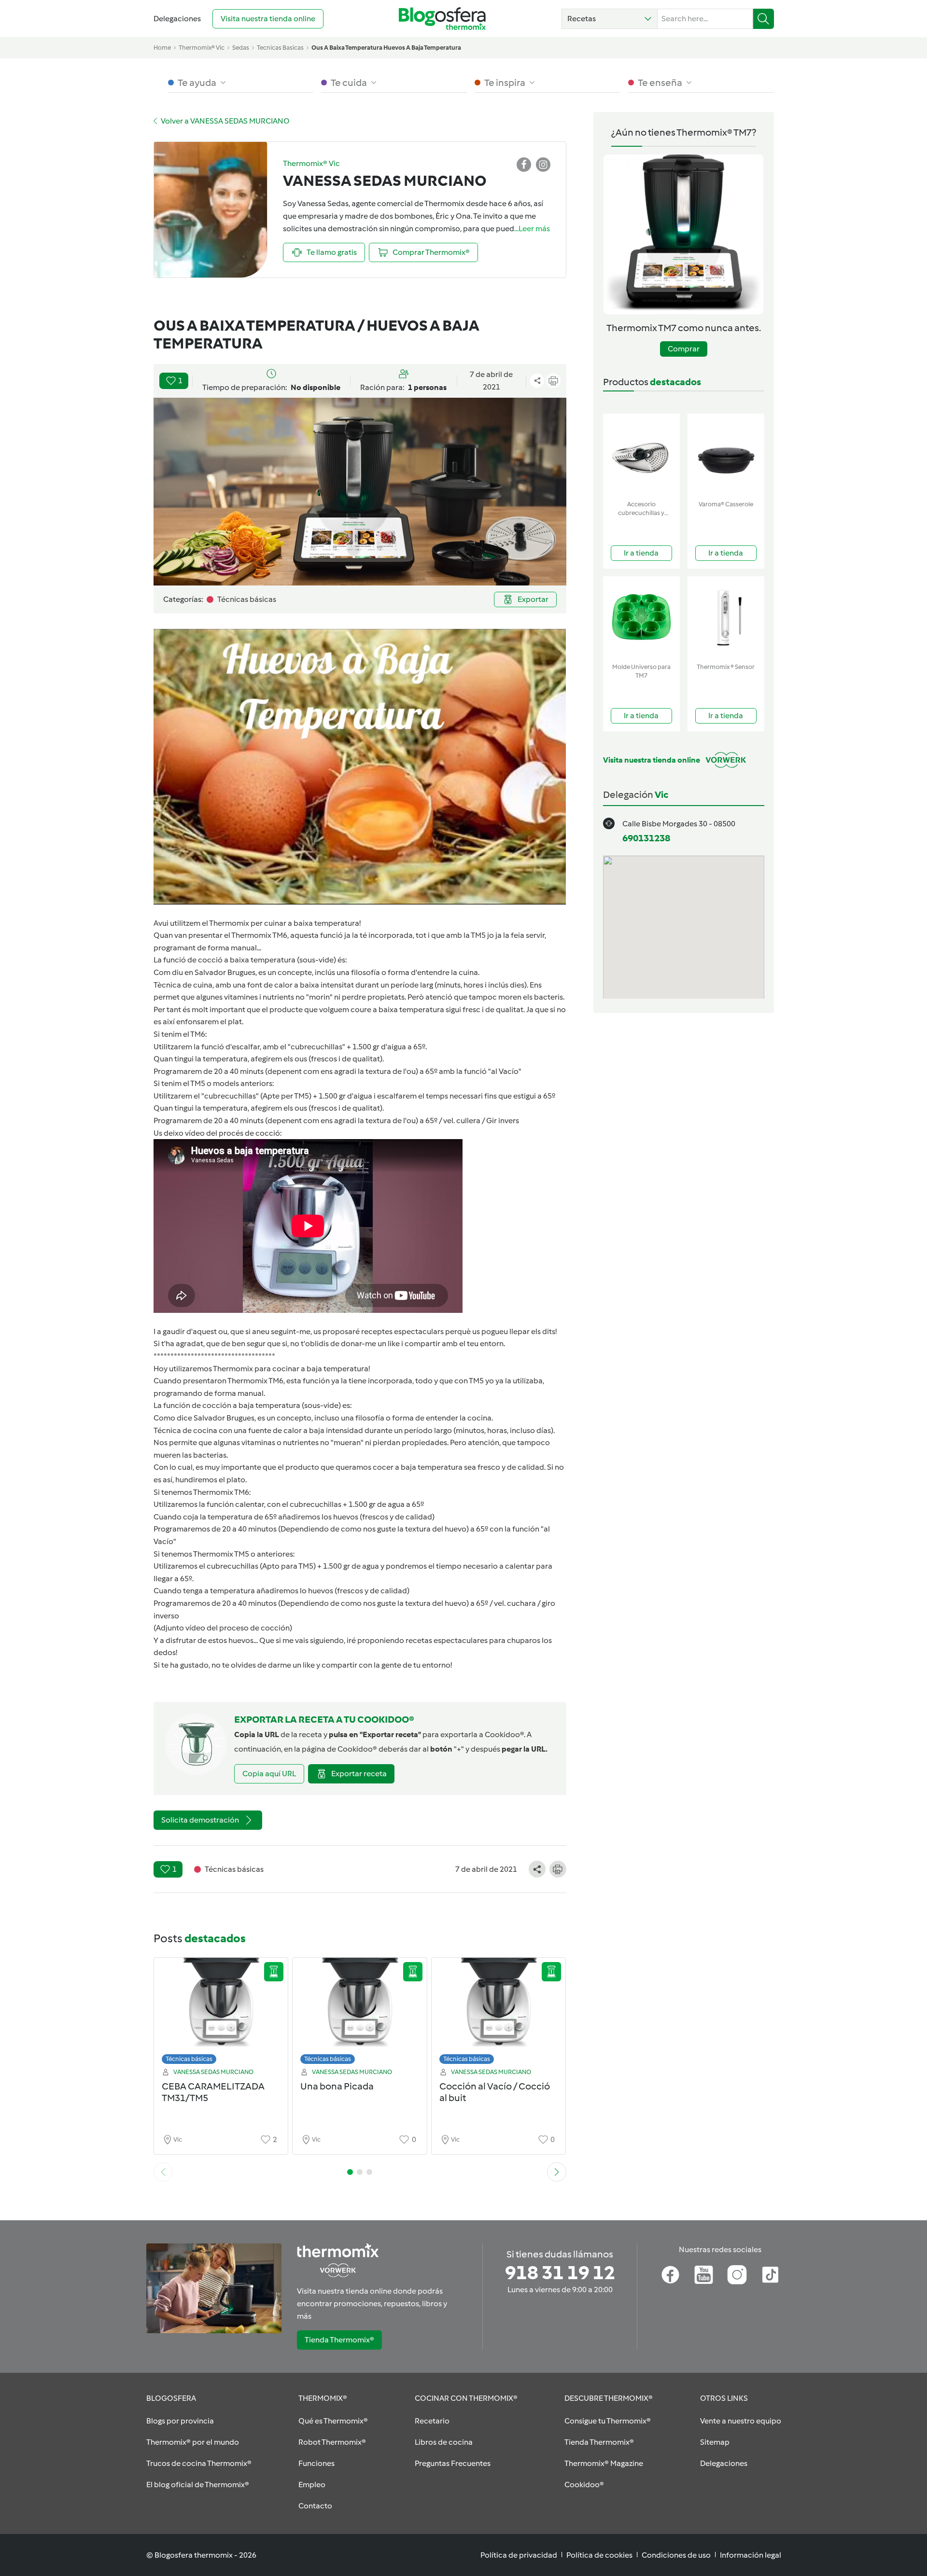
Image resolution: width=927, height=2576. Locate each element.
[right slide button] (557, 2172)
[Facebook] (670, 2275)
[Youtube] (704, 2275)
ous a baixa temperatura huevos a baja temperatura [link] (386, 48)
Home (162, 48)
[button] (610, 19)
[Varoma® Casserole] (726, 455)
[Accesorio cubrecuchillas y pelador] (641, 455)
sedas (241, 48)
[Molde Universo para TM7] (641, 618)
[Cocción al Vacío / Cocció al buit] (499, 2013)
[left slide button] (163, 2172)
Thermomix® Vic (202, 48)
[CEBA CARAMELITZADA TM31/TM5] (221, 2013)
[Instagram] (737, 2275)
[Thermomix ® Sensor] (726, 618)
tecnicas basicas (280, 48)
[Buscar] (764, 19)
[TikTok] (770, 2275)
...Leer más (532, 229)
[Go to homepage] (442, 19)
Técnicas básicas (189, 2059)
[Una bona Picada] (360, 2013)
